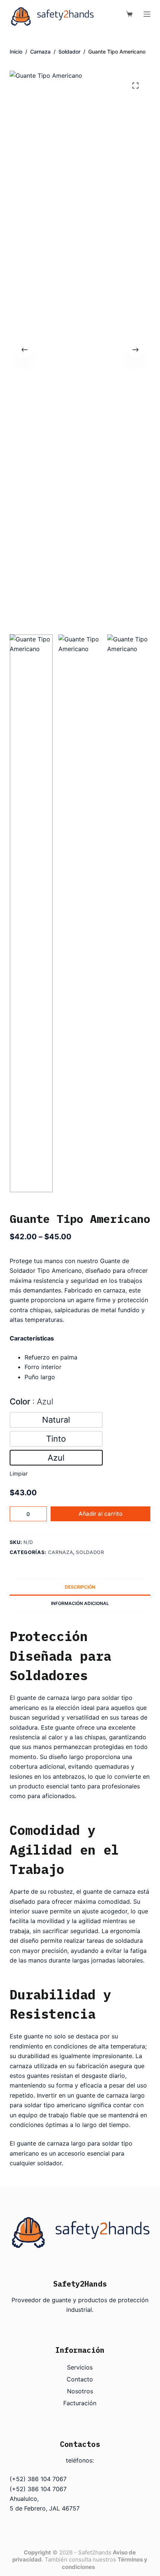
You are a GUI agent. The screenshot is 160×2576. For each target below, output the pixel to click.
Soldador (90, 1552)
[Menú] (147, 14)
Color (31, 1401)
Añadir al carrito (100, 1514)
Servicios (80, 2367)
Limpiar (19, 1473)
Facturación (80, 2403)
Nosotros (80, 2391)
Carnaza (61, 1552)
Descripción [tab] (80, 1587)
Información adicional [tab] (80, 1603)
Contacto (80, 2379)
